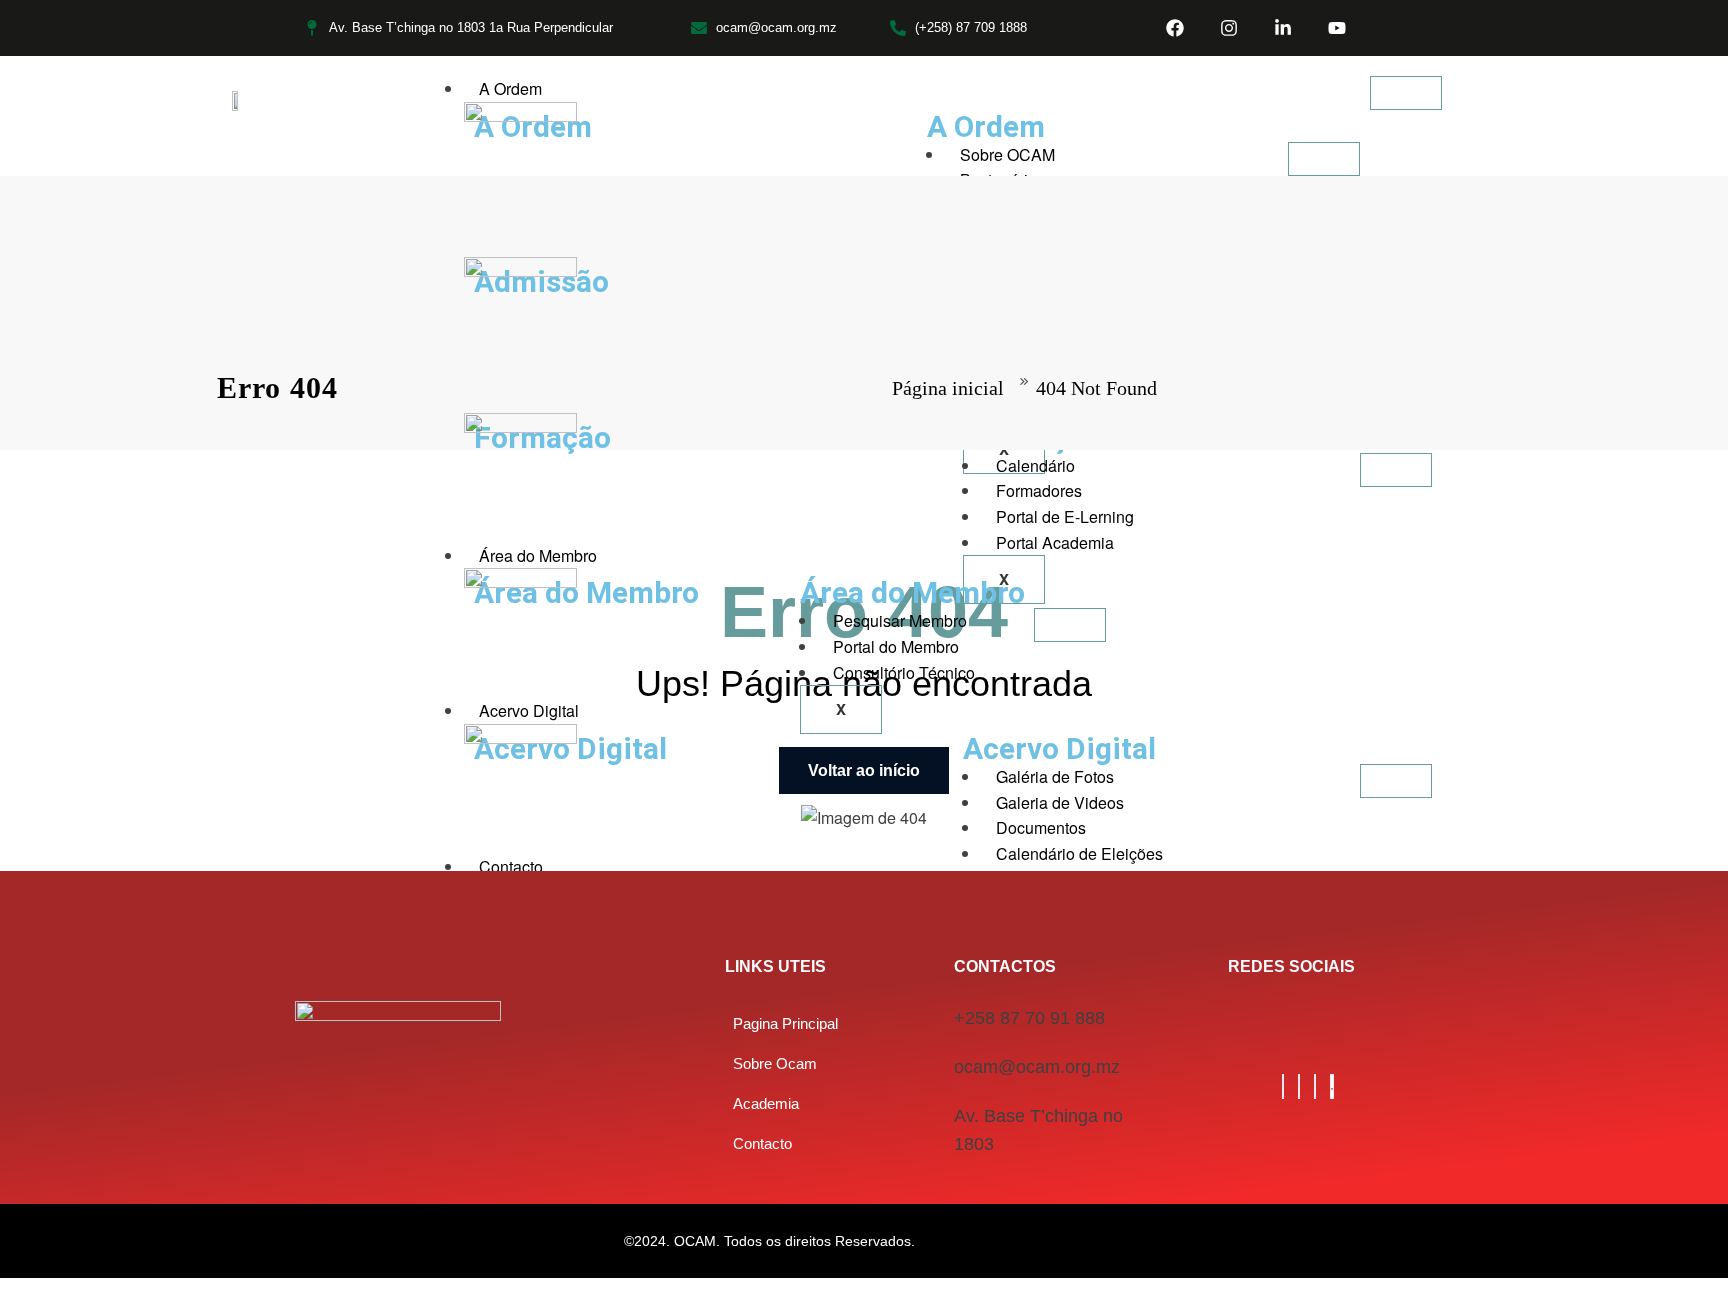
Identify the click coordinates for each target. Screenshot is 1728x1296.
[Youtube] (1337, 28)
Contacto (511, 866)
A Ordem (510, 88)
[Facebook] (1175, 28)
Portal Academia (1055, 542)
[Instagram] (1229, 28)
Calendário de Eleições (1079, 853)
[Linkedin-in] (1283, 28)
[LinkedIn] (1299, 1086)
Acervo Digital (529, 710)
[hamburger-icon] (1406, 93)
